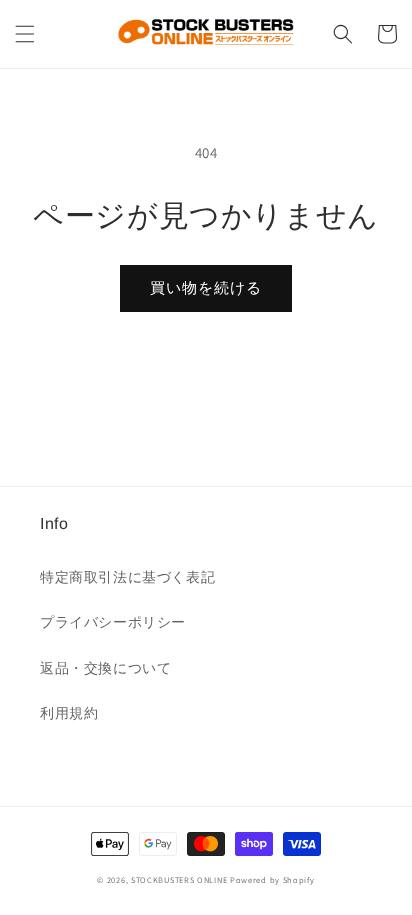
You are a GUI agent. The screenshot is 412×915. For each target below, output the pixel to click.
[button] (25, 34)
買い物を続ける (206, 287)
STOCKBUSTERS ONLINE (179, 879)
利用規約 (69, 713)
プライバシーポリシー (113, 622)
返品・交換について (105, 668)
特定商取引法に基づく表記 (127, 577)
